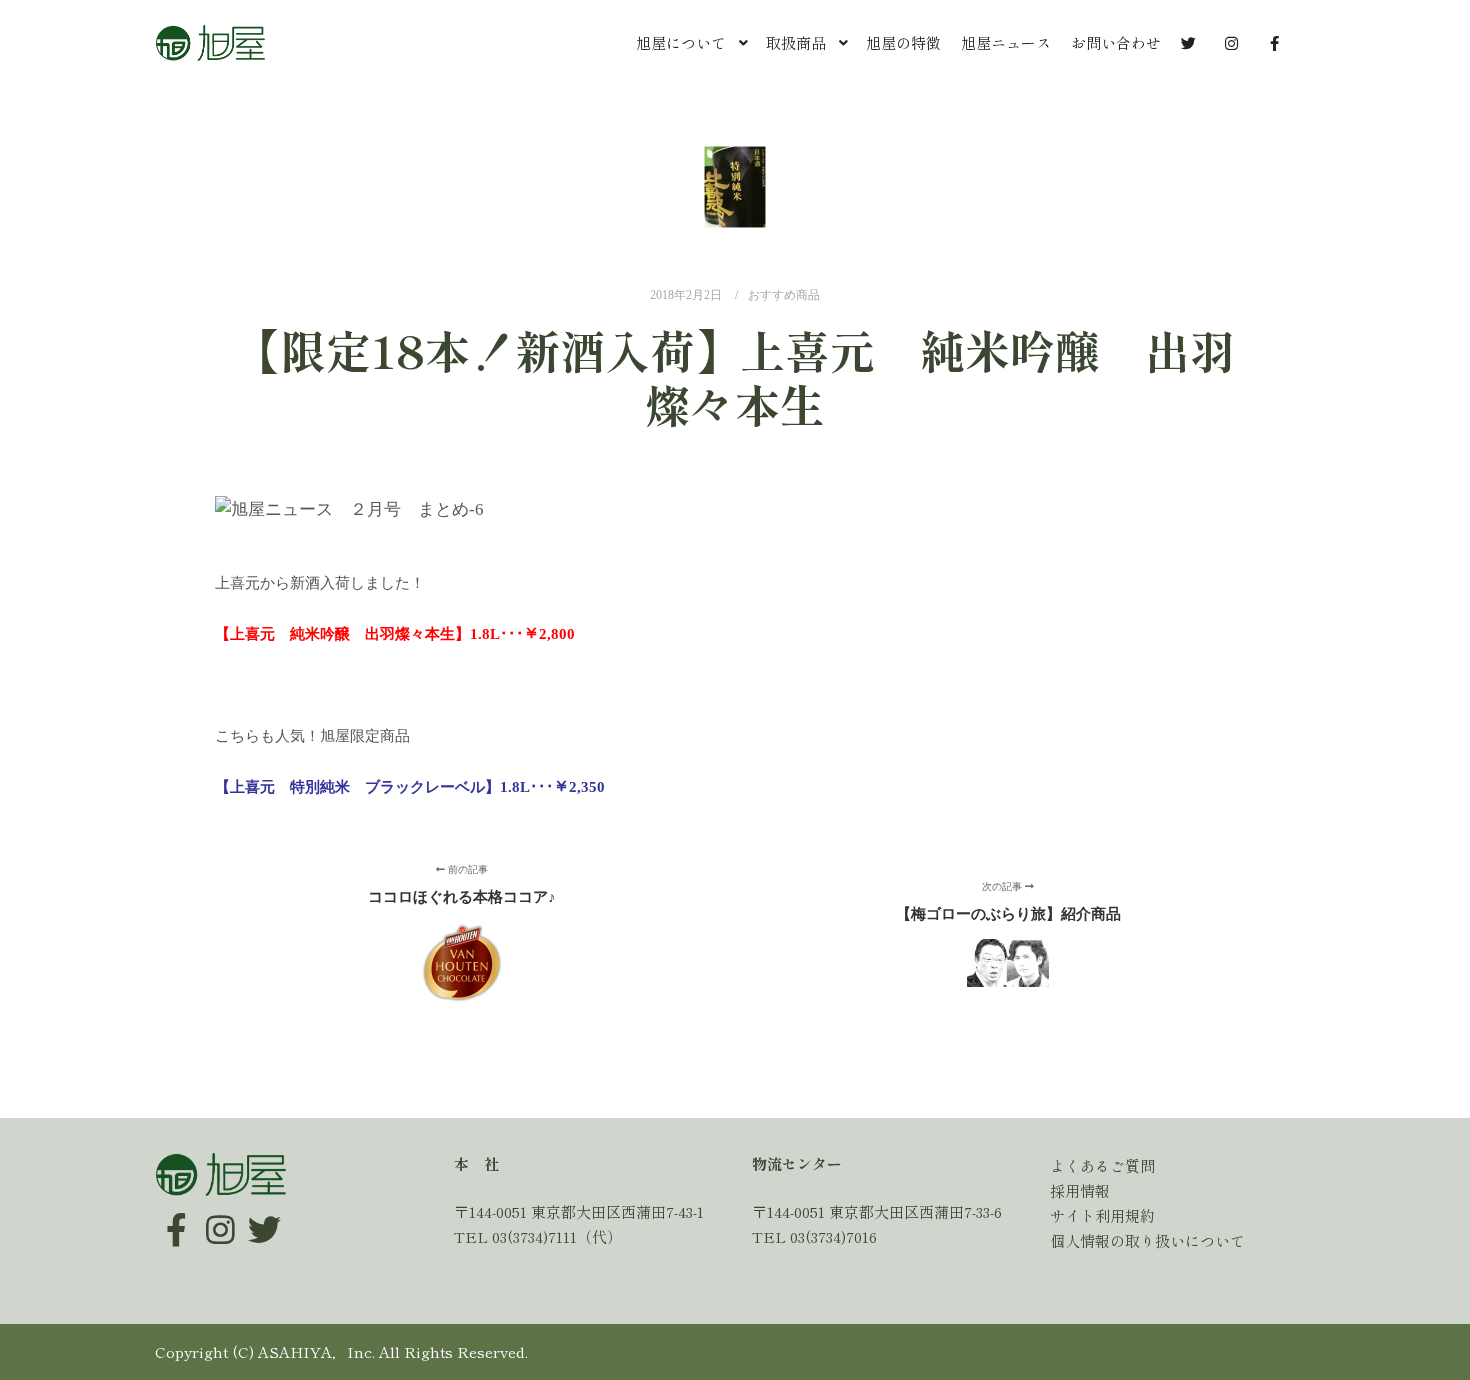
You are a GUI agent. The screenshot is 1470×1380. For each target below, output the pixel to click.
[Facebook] (176, 1215)
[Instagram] (220, 1215)
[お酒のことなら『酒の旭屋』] (210, 43)
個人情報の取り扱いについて (1147, 1240)
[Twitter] (264, 1215)
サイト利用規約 (1102, 1215)
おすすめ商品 (784, 295)
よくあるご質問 (1102, 1165)
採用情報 (1080, 1190)
